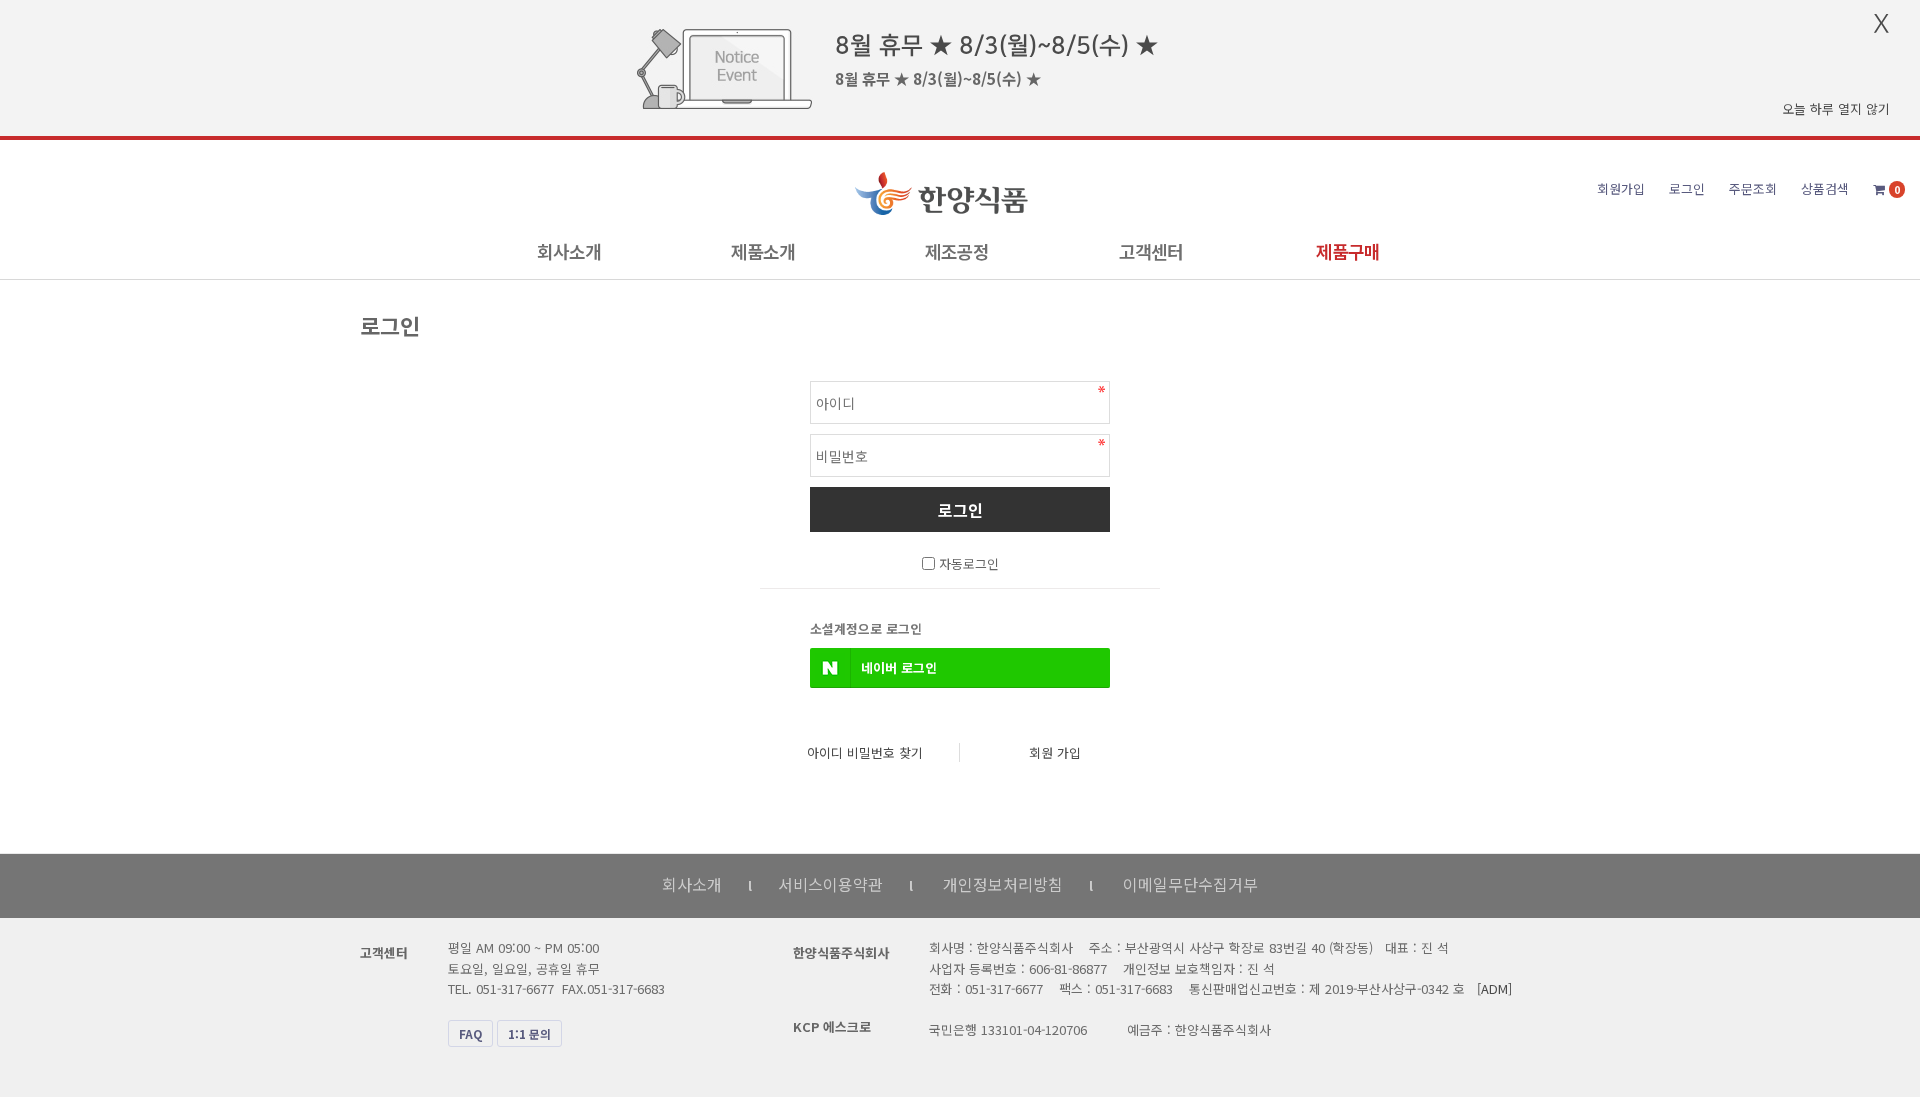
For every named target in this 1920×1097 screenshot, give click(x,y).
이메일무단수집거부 (1190, 884)
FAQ (470, 1033)
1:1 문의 (529, 1033)
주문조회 (1753, 188)
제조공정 (957, 251)
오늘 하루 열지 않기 (1836, 108)
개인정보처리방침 (1003, 884)
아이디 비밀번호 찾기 (865, 752)
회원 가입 (1055, 752)
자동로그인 (969, 563)
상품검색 (1825, 188)
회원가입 (1621, 188)
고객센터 (1151, 251)
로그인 (1687, 188)
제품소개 (763, 251)
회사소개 (569, 251)
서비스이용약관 (830, 884)
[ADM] (1494, 988)
